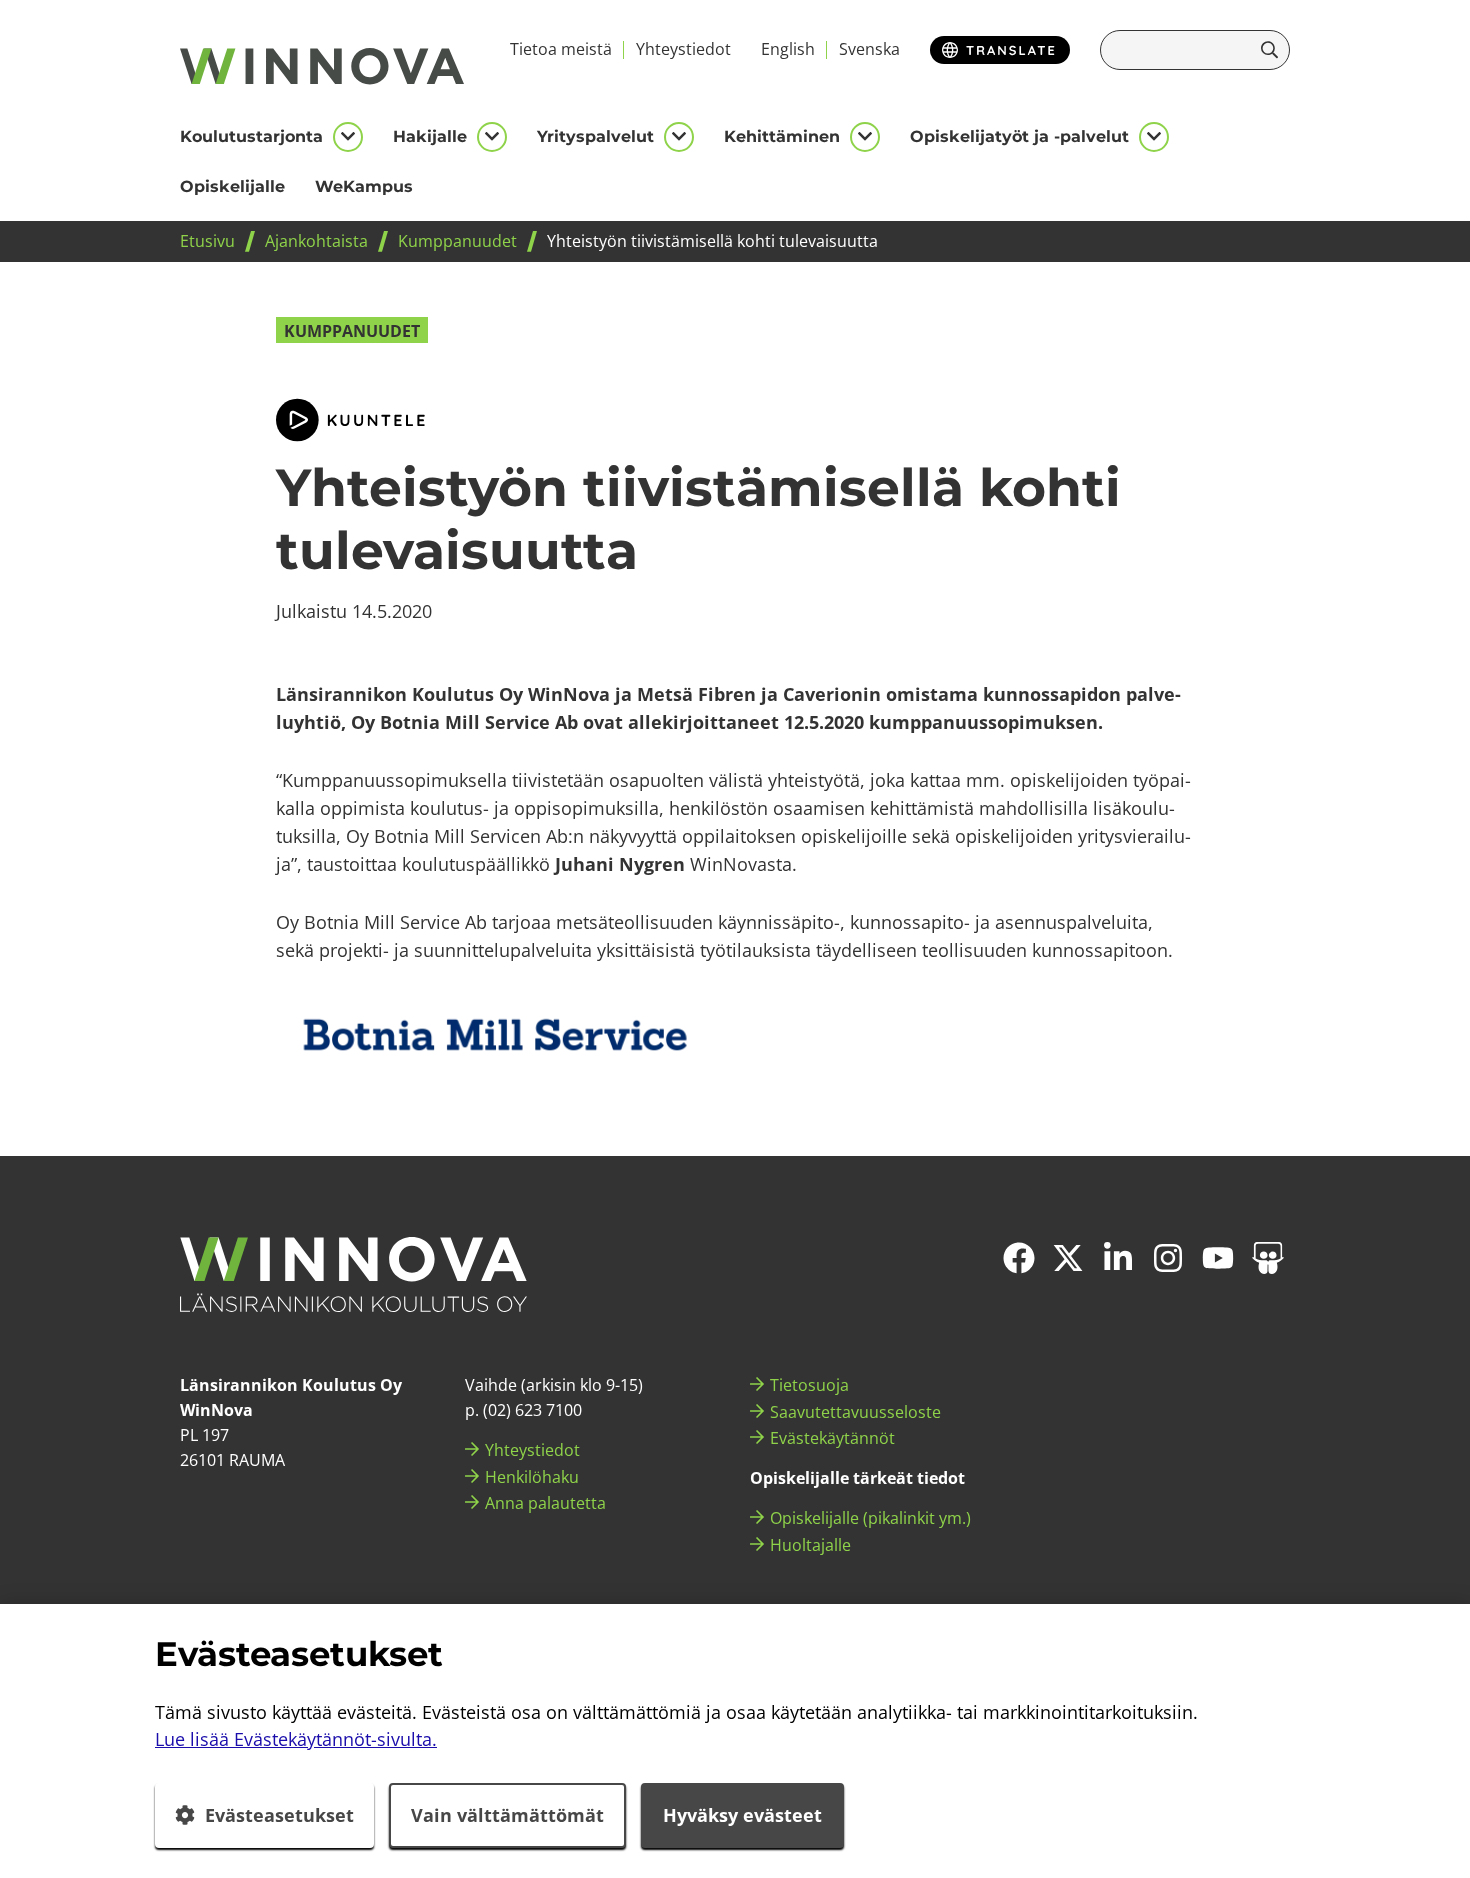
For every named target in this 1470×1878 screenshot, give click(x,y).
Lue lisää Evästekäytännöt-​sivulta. (296, 1739)
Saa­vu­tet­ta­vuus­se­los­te (855, 1412)
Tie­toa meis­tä (561, 49)
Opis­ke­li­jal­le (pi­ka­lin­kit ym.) (870, 1518)
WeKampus (364, 186)
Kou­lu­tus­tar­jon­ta (251, 136)
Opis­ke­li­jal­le (232, 186)
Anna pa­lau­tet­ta (545, 1503)
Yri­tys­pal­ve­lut (595, 136)
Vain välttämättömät (507, 1815)
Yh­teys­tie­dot (683, 49)
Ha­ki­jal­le (430, 136)
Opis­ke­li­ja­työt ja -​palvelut (1019, 136)
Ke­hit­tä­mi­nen (782, 136)
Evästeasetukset (279, 1815)
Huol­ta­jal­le (810, 1545)
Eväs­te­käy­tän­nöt (832, 1438)
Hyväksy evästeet (742, 1815)
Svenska (869, 49)
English (788, 49)
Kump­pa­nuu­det (352, 331)
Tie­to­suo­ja (809, 1385)
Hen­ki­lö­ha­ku (532, 1477)
